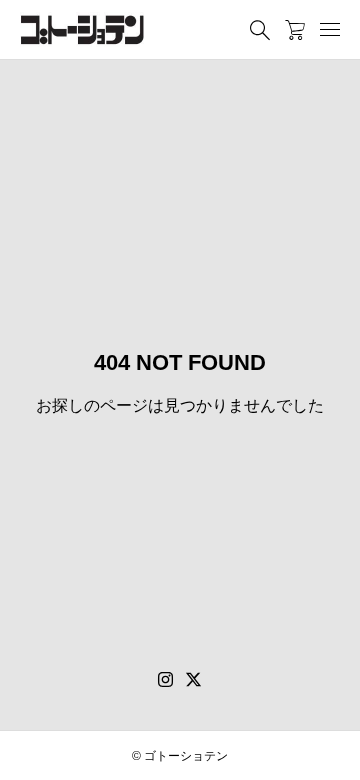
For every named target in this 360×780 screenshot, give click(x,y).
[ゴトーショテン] (82, 29)
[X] (194, 680)
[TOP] (335, 755)
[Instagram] (165, 680)
